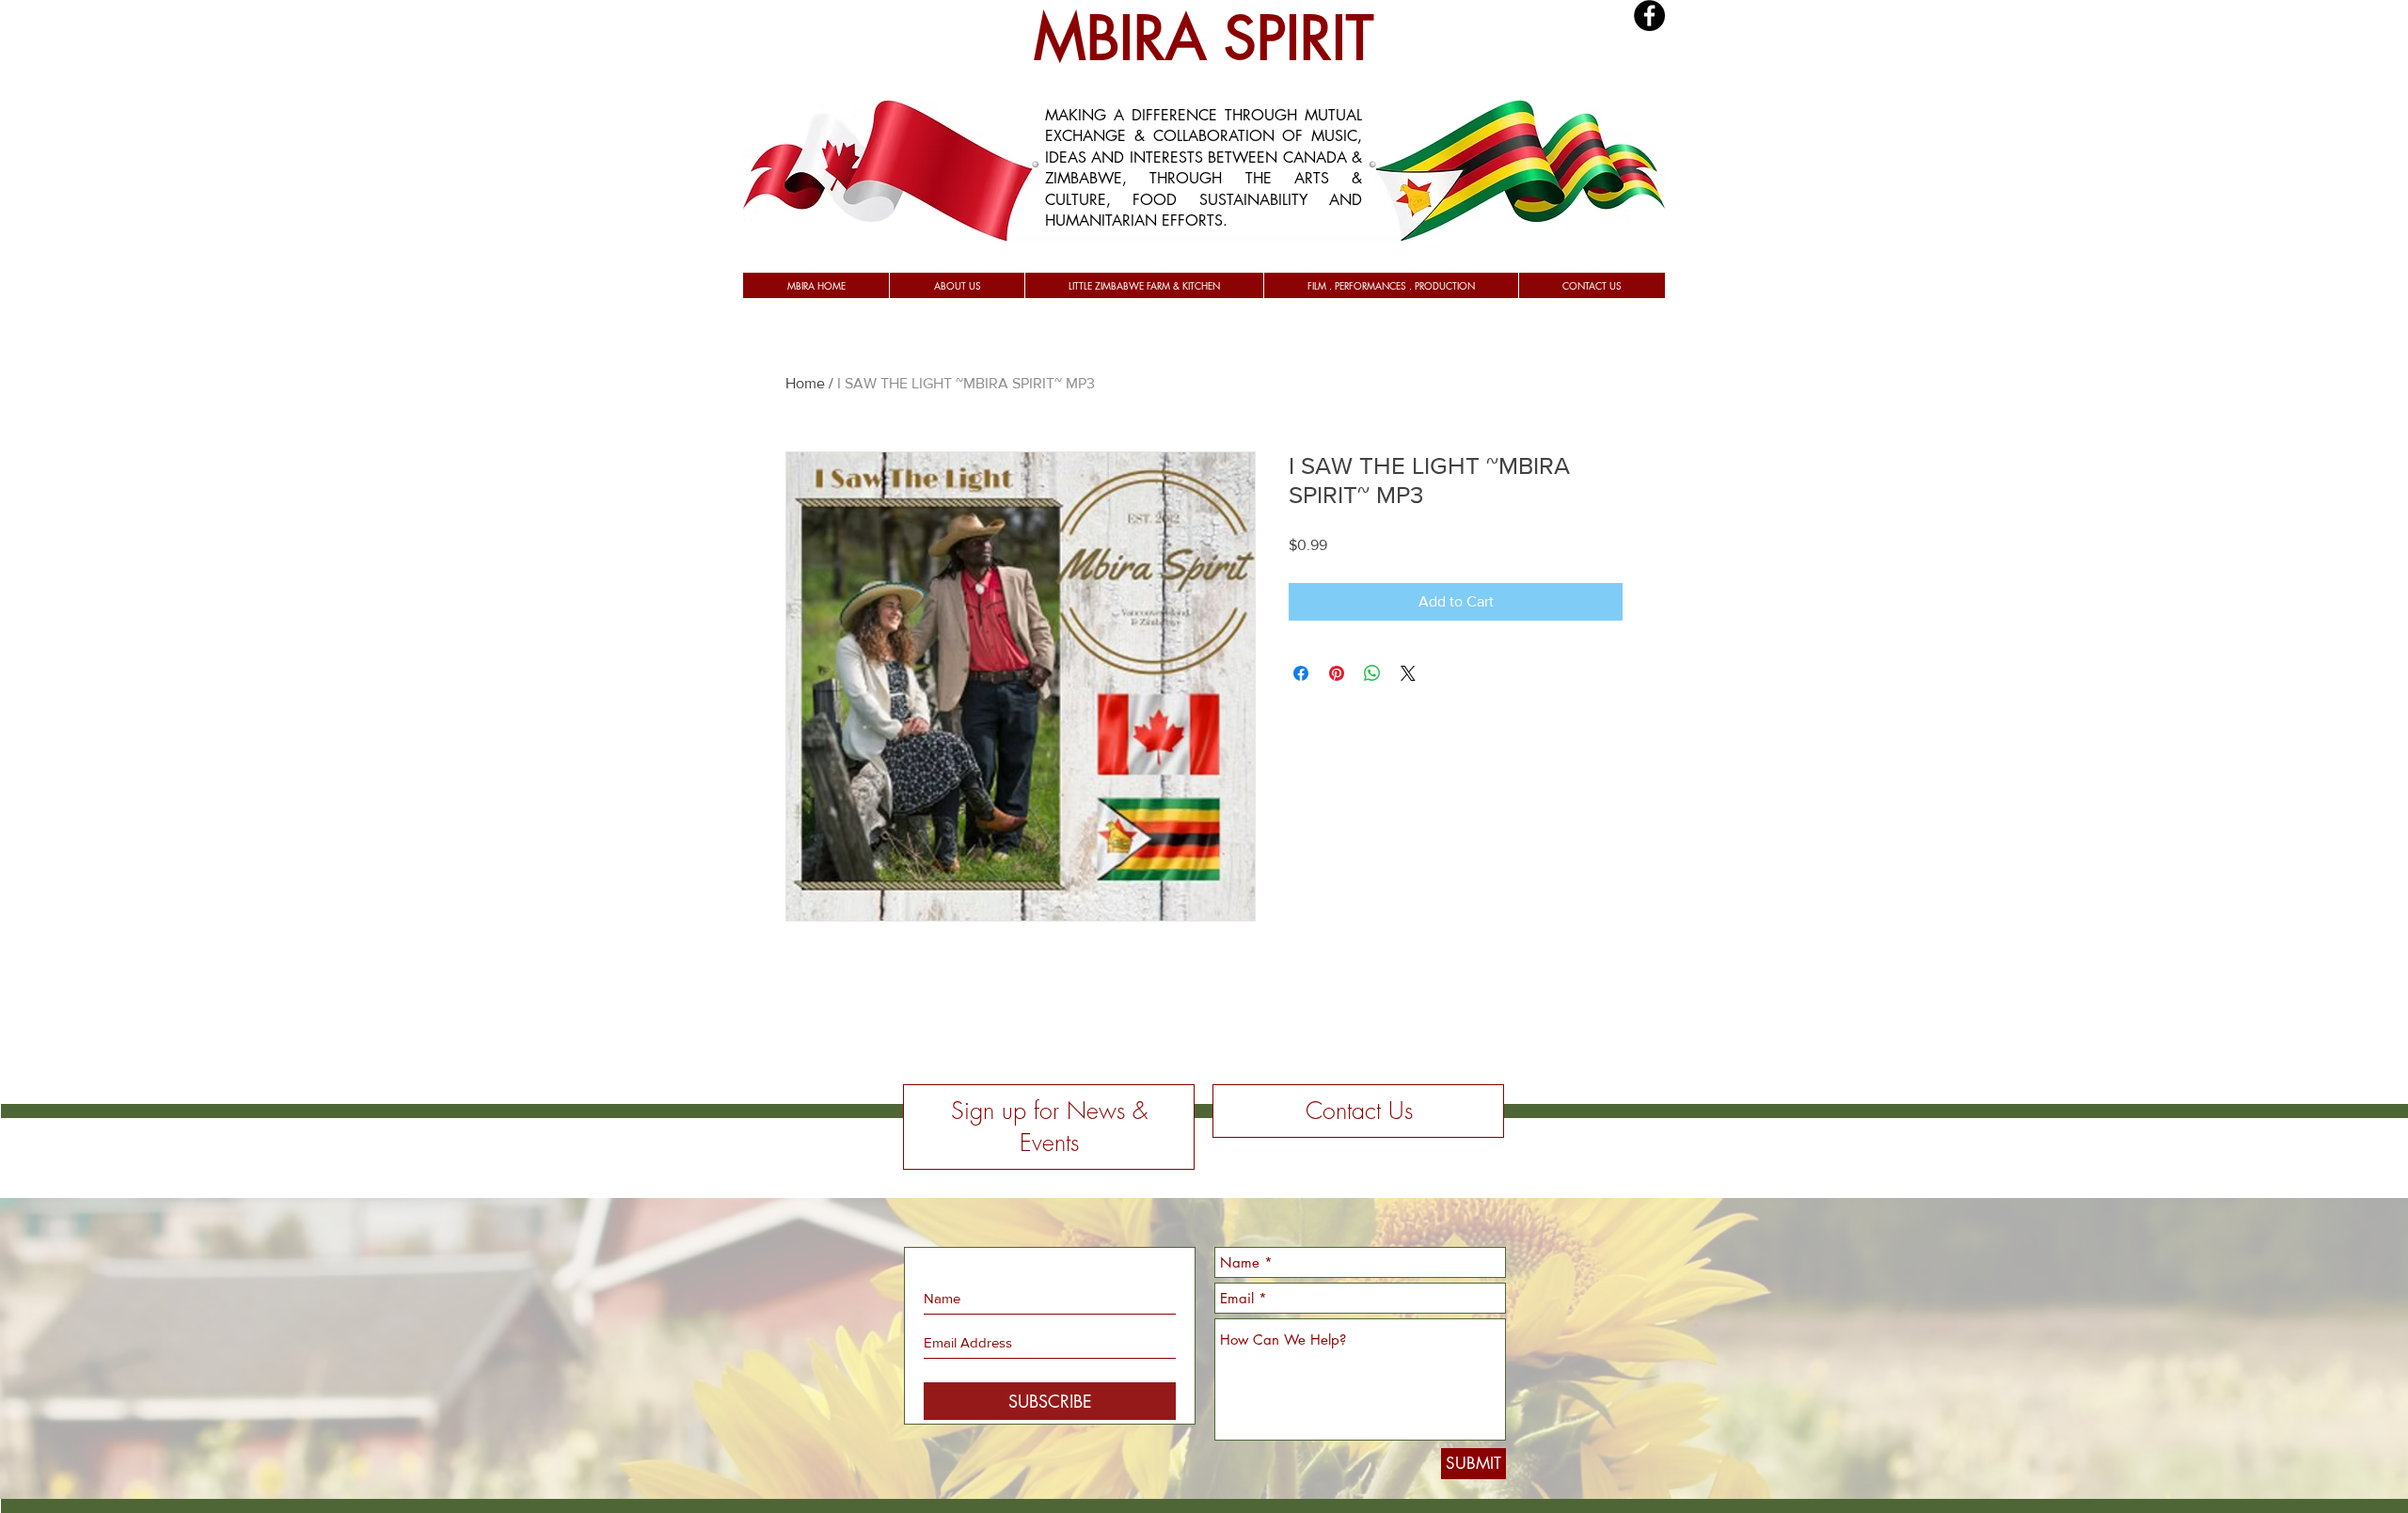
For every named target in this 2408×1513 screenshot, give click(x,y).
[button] (957, 285)
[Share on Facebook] (1301, 673)
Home (805, 383)
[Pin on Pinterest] (1337, 673)
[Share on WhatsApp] (1372, 673)
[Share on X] (1408, 673)
